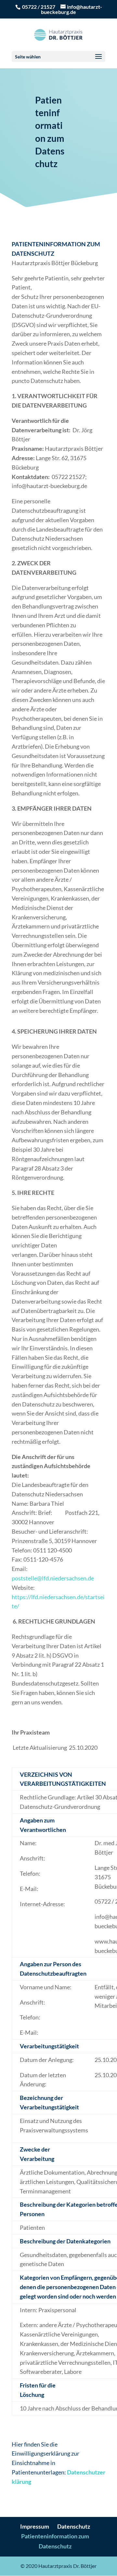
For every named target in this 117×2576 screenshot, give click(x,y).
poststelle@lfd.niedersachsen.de (53, 1578)
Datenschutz (74, 2526)
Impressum (35, 2526)
